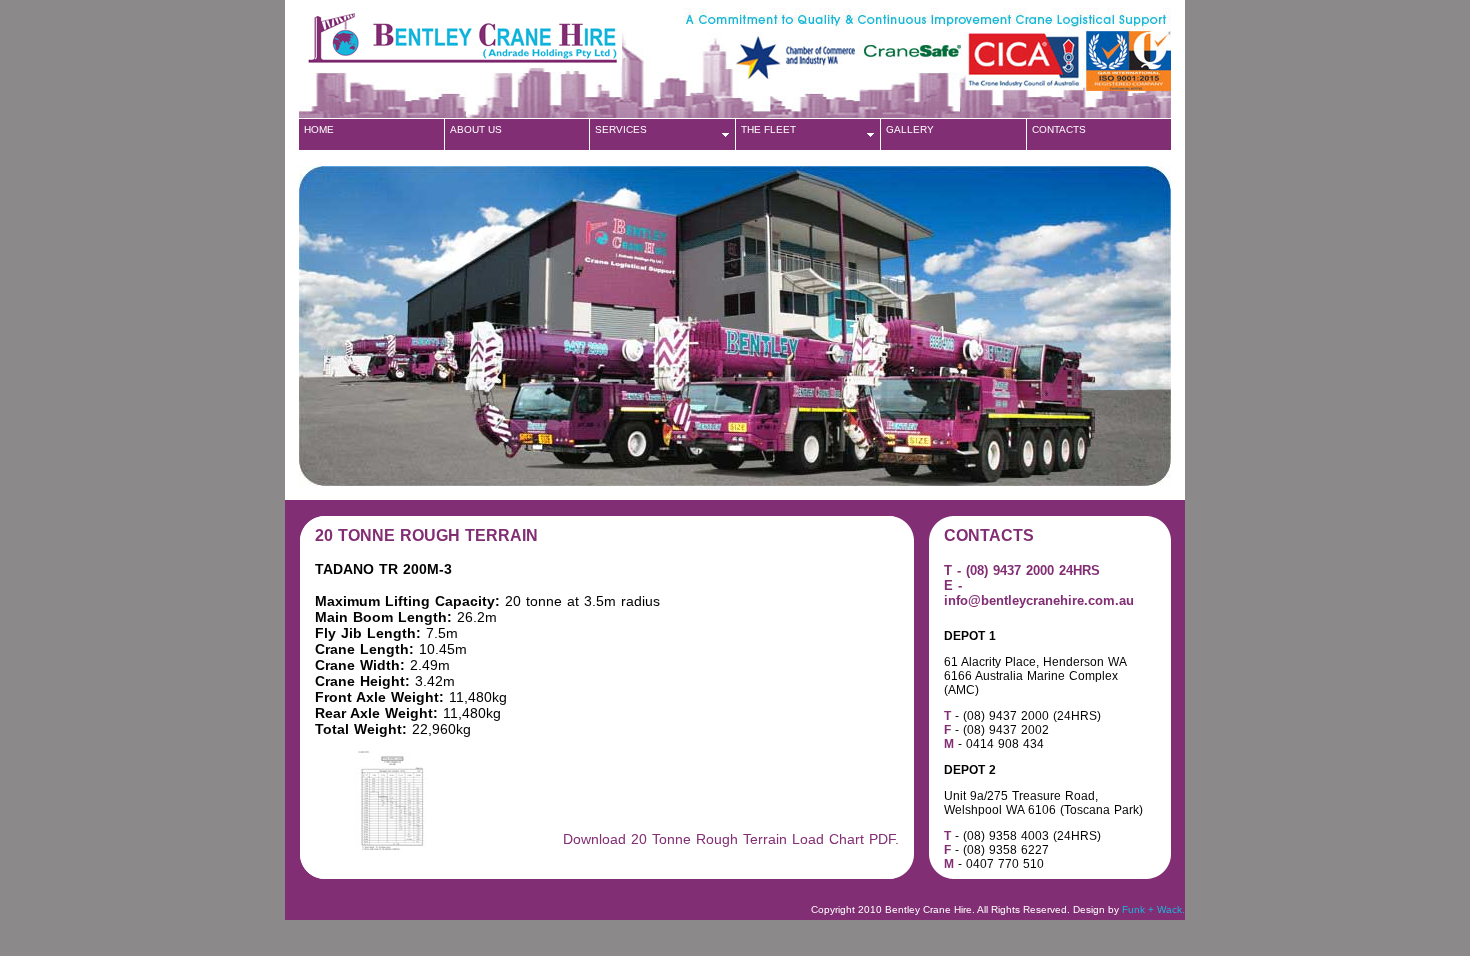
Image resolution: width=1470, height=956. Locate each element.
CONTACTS (1059, 129)
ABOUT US (476, 129)
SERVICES (621, 129)
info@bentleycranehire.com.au (1039, 600)
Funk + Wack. (1153, 909)
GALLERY (910, 129)
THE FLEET (768, 129)
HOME (319, 129)
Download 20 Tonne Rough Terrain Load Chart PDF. (731, 839)
